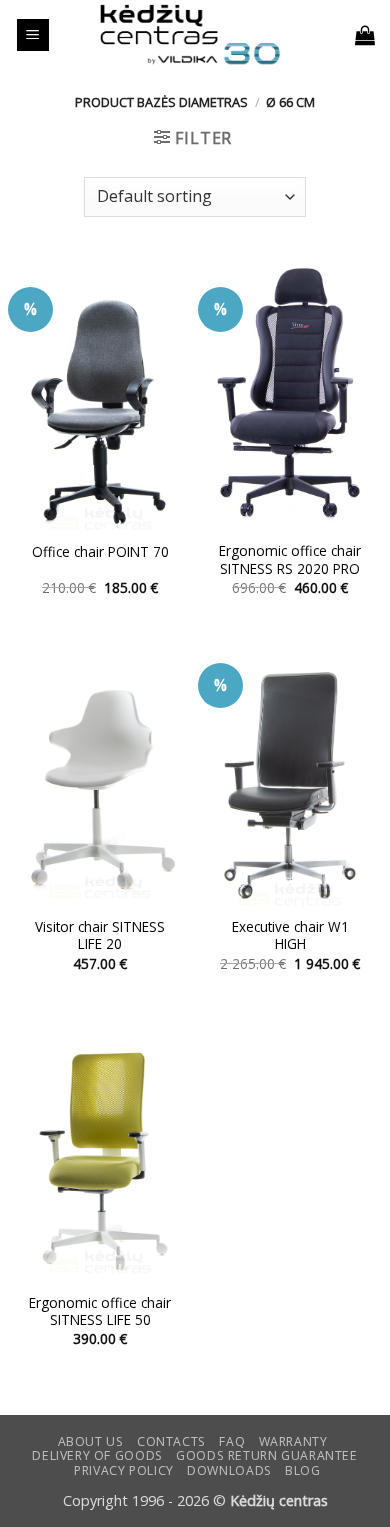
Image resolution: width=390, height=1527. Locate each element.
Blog (302, 1470)
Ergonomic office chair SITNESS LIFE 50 (100, 1311)
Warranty (293, 1441)
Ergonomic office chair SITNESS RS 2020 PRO (290, 559)
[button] (33, 35)
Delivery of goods (97, 1455)
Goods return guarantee (266, 1455)
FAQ (232, 1441)
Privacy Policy (124, 1470)
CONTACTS (171, 1441)
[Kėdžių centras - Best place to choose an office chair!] (190, 35)
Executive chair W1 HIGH (290, 935)
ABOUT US (91, 1441)
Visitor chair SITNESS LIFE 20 (100, 935)
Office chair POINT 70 (100, 552)
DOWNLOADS (229, 1470)
